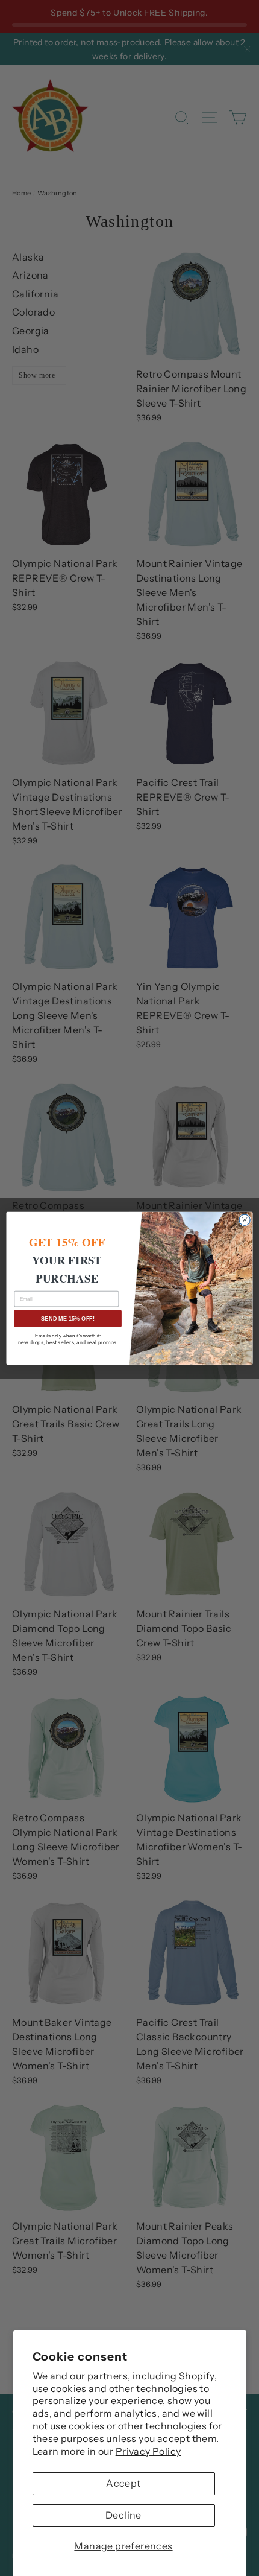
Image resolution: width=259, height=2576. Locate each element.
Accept (123, 2483)
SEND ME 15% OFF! (68, 1318)
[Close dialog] (245, 1220)
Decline (123, 2515)
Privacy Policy (148, 2451)
